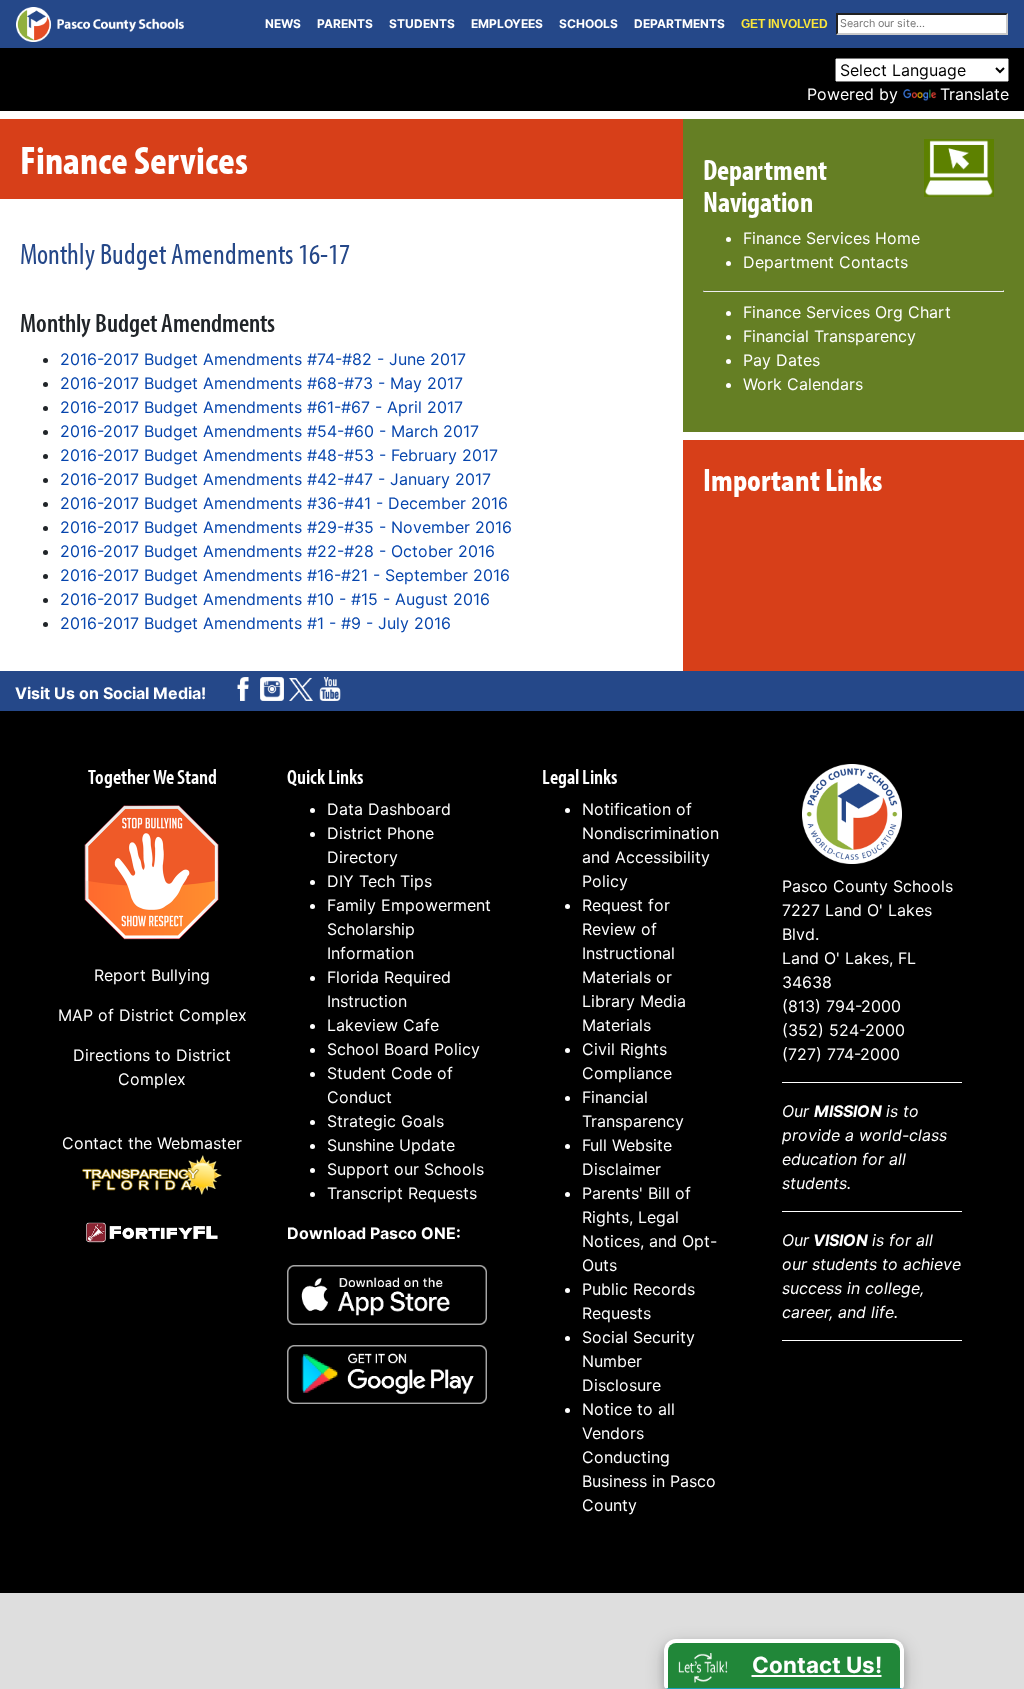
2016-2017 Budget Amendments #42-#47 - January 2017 (275, 479)
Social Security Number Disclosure (638, 1361)
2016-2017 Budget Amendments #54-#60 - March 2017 (269, 431)
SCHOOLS (588, 23)
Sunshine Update (391, 1145)
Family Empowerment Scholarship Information (409, 929)
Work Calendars (803, 384)
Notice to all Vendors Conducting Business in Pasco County (649, 1457)
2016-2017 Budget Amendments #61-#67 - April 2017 (261, 407)
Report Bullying (152, 975)
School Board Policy (403, 1049)
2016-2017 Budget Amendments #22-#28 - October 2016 (277, 551)
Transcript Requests (402, 1193)
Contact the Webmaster (152, 1143)
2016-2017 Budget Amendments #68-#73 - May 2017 (261, 383)
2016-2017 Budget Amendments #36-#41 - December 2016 (284, 503)
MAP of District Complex (152, 1015)
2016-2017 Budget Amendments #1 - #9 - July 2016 (255, 623)
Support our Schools (405, 1169)
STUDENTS (422, 23)
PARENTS (345, 23)
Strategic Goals (385, 1121)
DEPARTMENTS (679, 23)
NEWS (283, 23)
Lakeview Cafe (383, 1025)
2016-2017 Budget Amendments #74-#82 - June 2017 (263, 359)
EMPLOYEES (507, 23)
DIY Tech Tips (379, 881)
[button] (784, 1664)
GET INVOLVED (784, 24)
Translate (974, 94)
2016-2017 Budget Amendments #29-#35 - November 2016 (286, 527)
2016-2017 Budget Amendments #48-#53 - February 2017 (279, 455)
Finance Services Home (831, 238)
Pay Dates (781, 360)
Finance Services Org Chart (847, 312)
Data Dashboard (389, 809)
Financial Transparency (829, 336)
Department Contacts (825, 262)
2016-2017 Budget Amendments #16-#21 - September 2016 (285, 575)
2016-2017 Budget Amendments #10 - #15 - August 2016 (275, 599)
